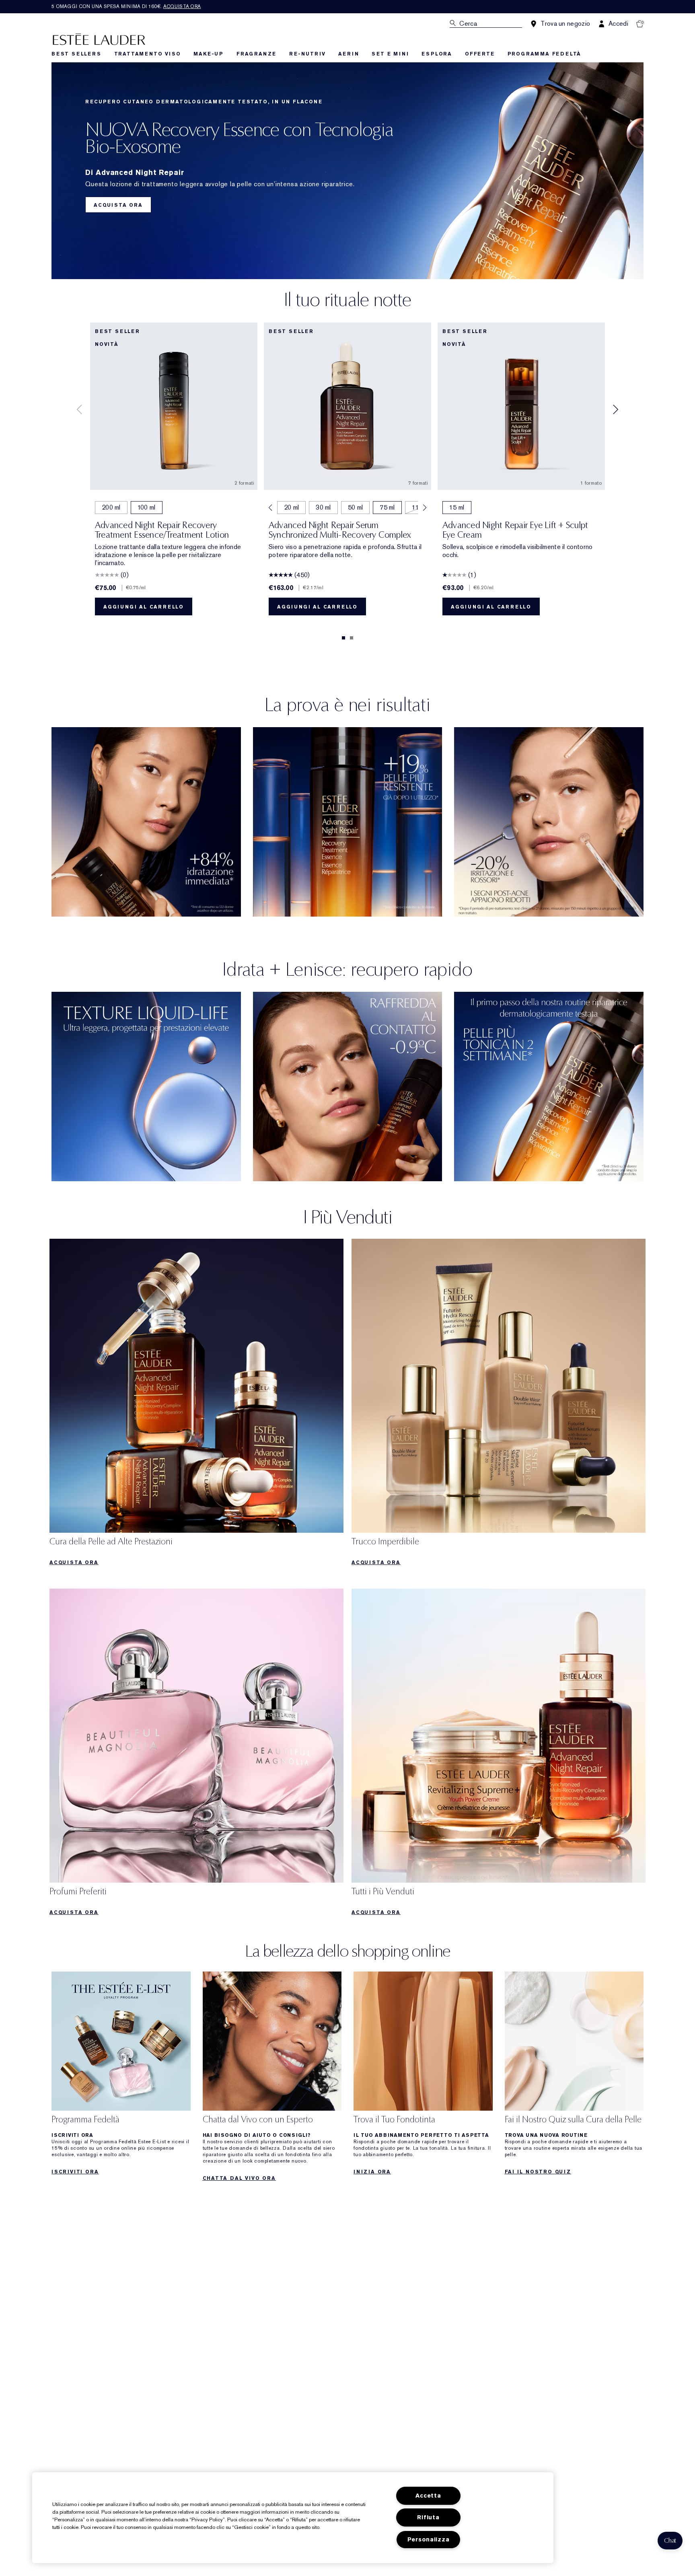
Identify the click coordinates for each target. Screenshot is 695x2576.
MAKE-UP (209, 54)
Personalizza (429, 2540)
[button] (670, 2541)
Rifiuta (428, 2517)
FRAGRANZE (256, 54)
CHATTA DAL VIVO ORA (239, 2178)
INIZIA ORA (372, 2172)
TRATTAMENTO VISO (148, 54)
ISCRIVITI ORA (75, 2172)
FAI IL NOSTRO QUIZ (538, 2172)
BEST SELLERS (76, 54)
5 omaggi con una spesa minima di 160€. (126, 6)
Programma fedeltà (545, 54)
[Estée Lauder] (99, 39)
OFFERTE (480, 54)
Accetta (428, 2496)
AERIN (349, 54)
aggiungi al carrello (144, 607)
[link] (196, 1405)
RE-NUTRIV (307, 54)
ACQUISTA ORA (118, 205)
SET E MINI (390, 54)
